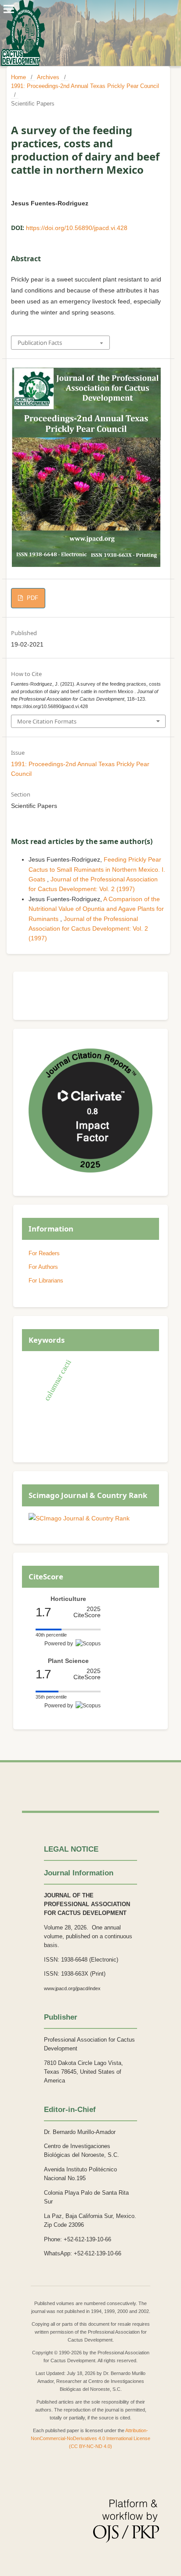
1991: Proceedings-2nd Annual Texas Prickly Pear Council (85, 86)
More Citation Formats (47, 721)
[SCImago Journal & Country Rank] (79, 1518)
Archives (48, 77)
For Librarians (46, 1281)
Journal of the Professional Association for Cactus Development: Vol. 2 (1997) (88, 929)
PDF (32, 598)
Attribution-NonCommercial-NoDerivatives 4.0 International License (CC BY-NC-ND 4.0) (90, 2438)
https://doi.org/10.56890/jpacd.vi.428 (77, 228)
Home (18, 77)
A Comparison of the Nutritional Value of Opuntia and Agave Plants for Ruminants (96, 909)
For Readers (44, 1253)
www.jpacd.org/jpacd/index (72, 1988)
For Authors (43, 1267)
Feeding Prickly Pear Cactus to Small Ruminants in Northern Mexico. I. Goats (97, 869)
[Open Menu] (9, 9)
